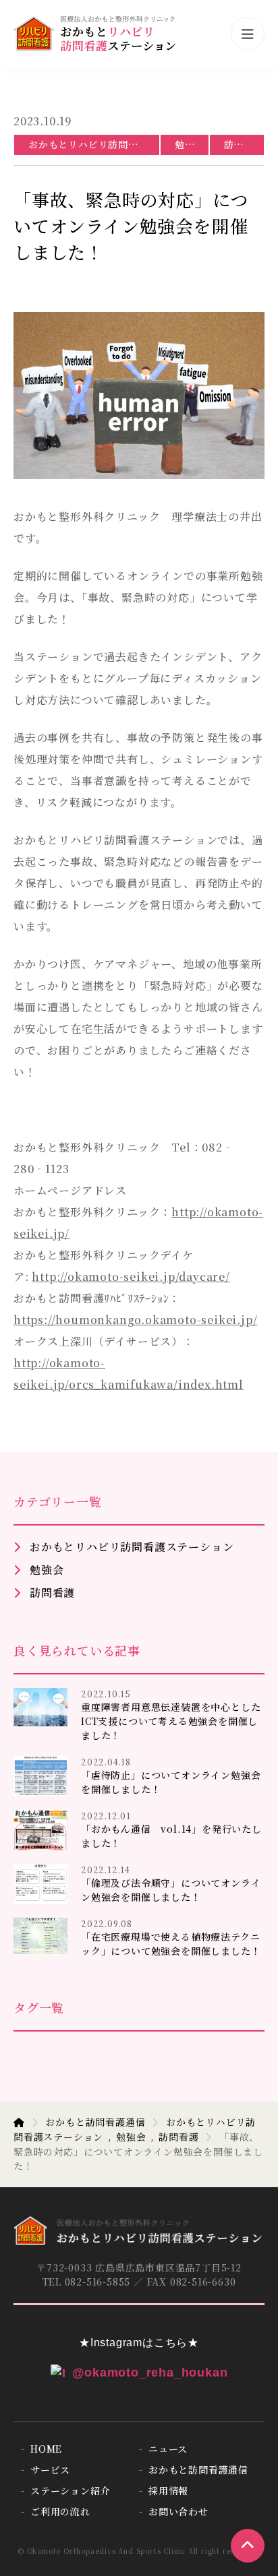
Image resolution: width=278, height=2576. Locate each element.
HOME (46, 2449)
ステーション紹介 (70, 2490)
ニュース (168, 2449)
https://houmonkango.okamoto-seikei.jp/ (135, 1320)
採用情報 (168, 2490)
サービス (50, 2470)
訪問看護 (244, 144)
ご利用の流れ (60, 2511)
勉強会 (190, 144)
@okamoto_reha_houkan (150, 2373)
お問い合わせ (178, 2511)
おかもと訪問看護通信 (95, 2122)
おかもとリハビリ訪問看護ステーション (94, 144)
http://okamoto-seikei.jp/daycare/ (131, 1277)
